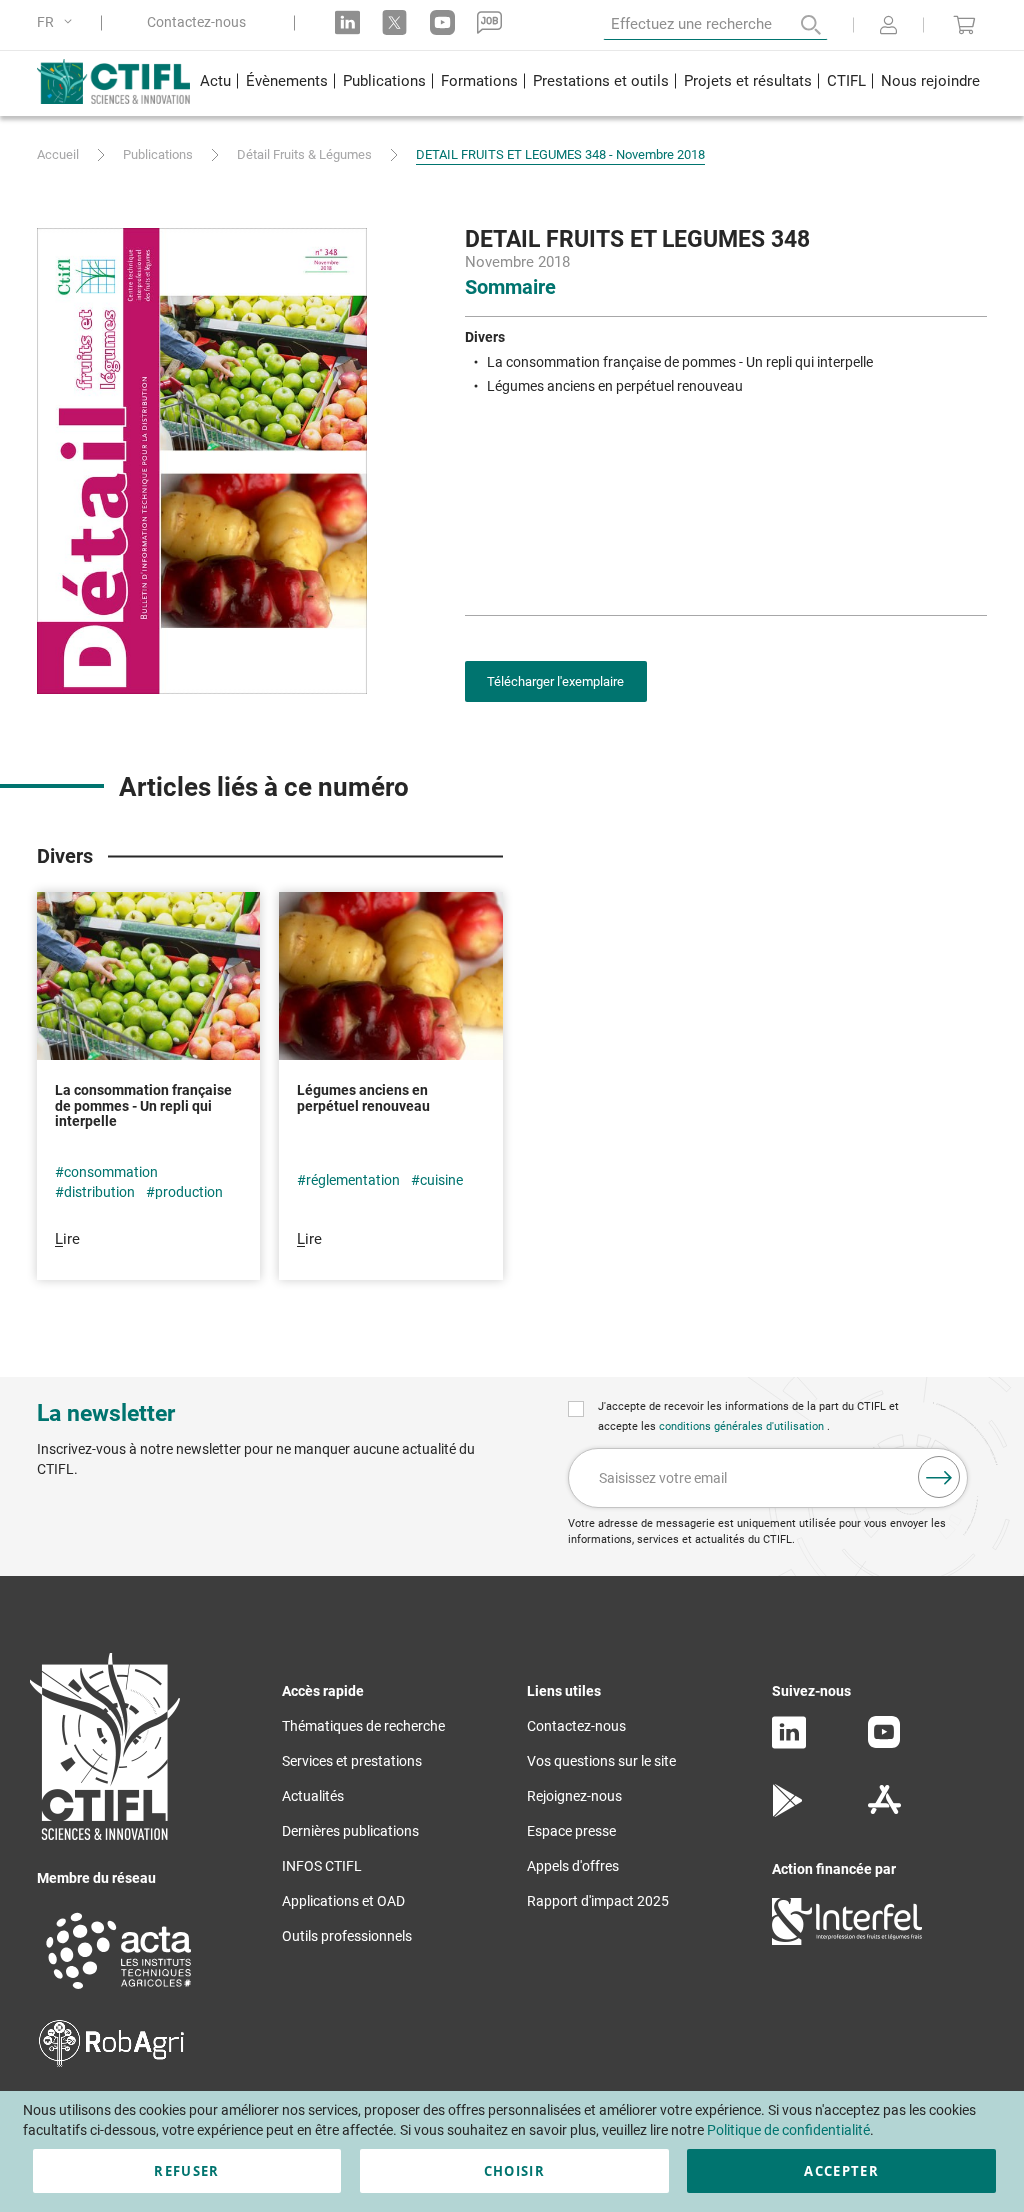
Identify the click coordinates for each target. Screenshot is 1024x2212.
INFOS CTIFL (322, 1866)
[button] (58, 22)
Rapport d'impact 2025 (598, 1901)
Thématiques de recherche (363, 1726)
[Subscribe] (939, 1477)
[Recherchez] (797, 25)
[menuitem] (215, 83)
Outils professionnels (347, 1936)
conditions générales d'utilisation (743, 1426)
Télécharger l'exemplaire (555, 681)
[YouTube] (884, 1743)
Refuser (186, 2171)
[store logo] (114, 81)
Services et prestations (352, 1761)
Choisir (514, 2171)
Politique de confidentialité (788, 2130)
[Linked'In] (789, 1744)
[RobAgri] (111, 2062)
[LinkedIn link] (347, 22)
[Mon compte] (888, 27)
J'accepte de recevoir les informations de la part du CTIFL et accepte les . (748, 1416)
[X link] (394, 22)
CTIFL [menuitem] (846, 81)
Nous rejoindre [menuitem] (930, 81)
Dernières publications (350, 1831)
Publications (158, 154)
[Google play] (788, 1812)
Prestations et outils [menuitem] (601, 81)
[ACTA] (119, 1992)
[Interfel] (847, 1940)
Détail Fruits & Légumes (304, 154)
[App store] (884, 1812)
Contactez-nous (196, 22)
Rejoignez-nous (574, 1796)
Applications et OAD (343, 1901)
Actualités (313, 1796)
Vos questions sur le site (601, 1761)
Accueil (58, 154)
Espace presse (571, 1831)
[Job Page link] (489, 22)
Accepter (841, 2171)
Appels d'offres (573, 1866)
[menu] (589, 83)
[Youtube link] (442, 22)
